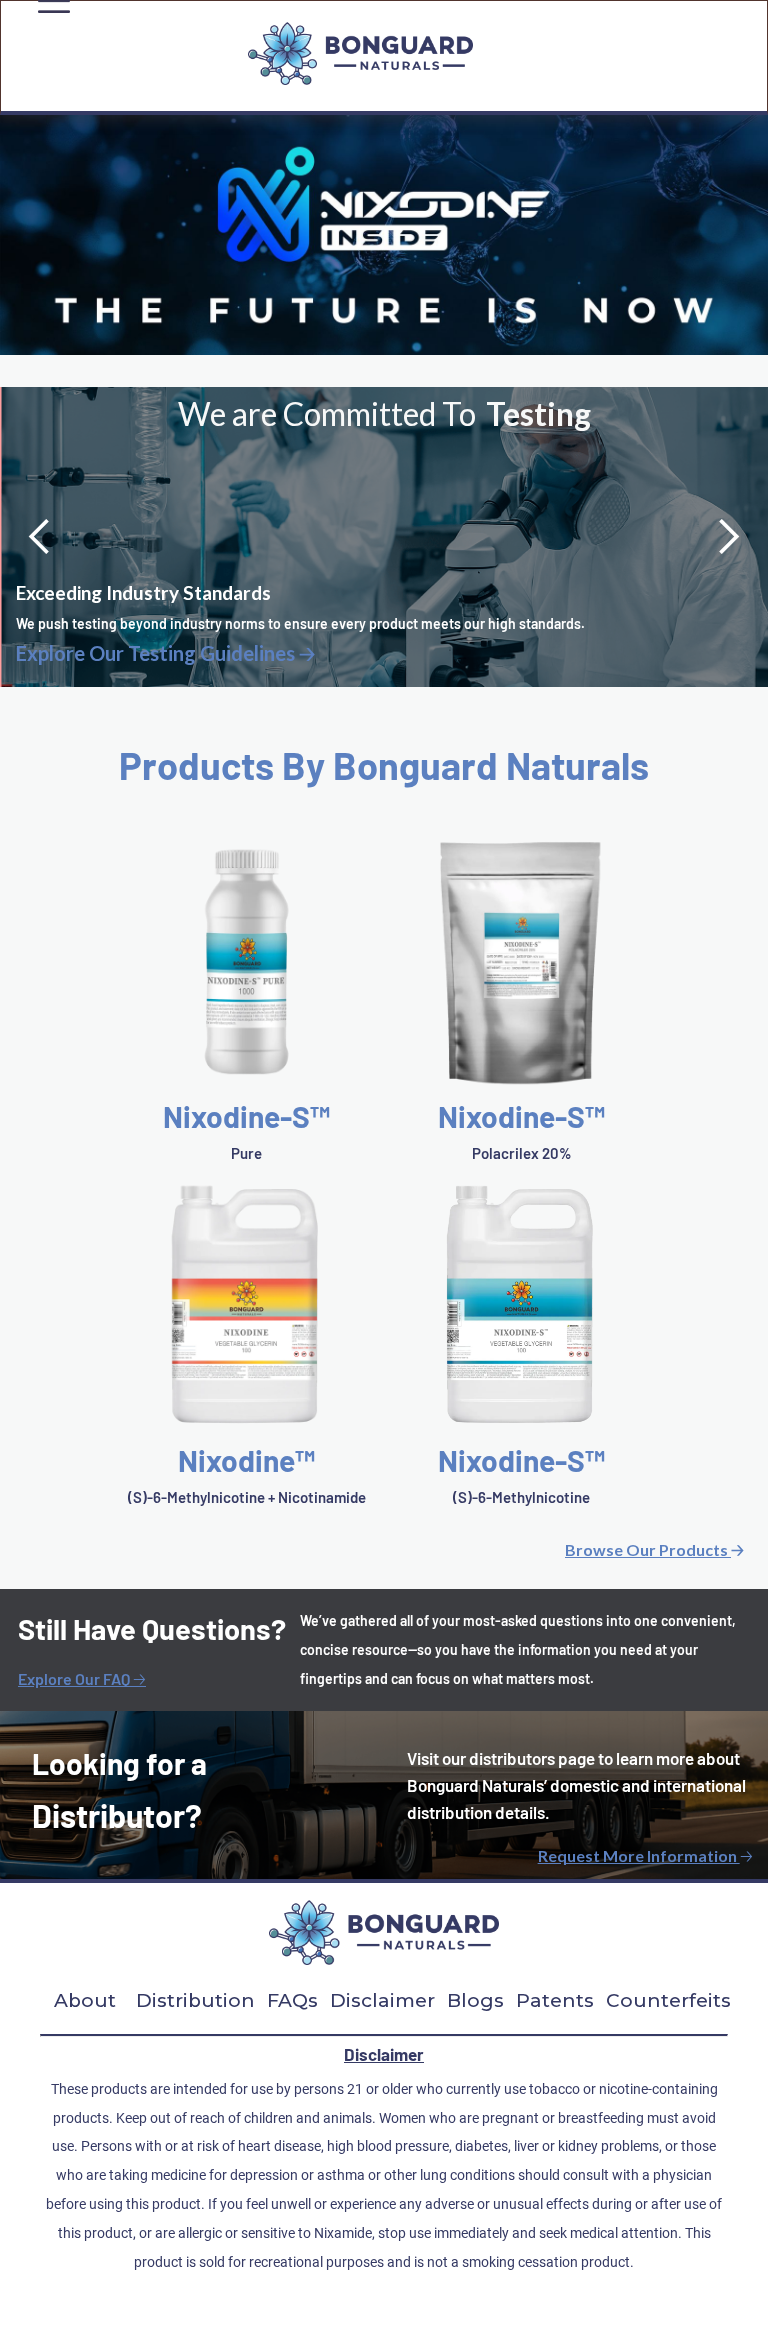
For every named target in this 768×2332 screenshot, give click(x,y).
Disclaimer (382, 2000)
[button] (40, 537)
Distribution (195, 2000)
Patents (555, 2000)
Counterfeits (668, 2000)
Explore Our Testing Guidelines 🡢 (165, 654)
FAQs (292, 2000)
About (85, 2000)
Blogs (475, 2000)
